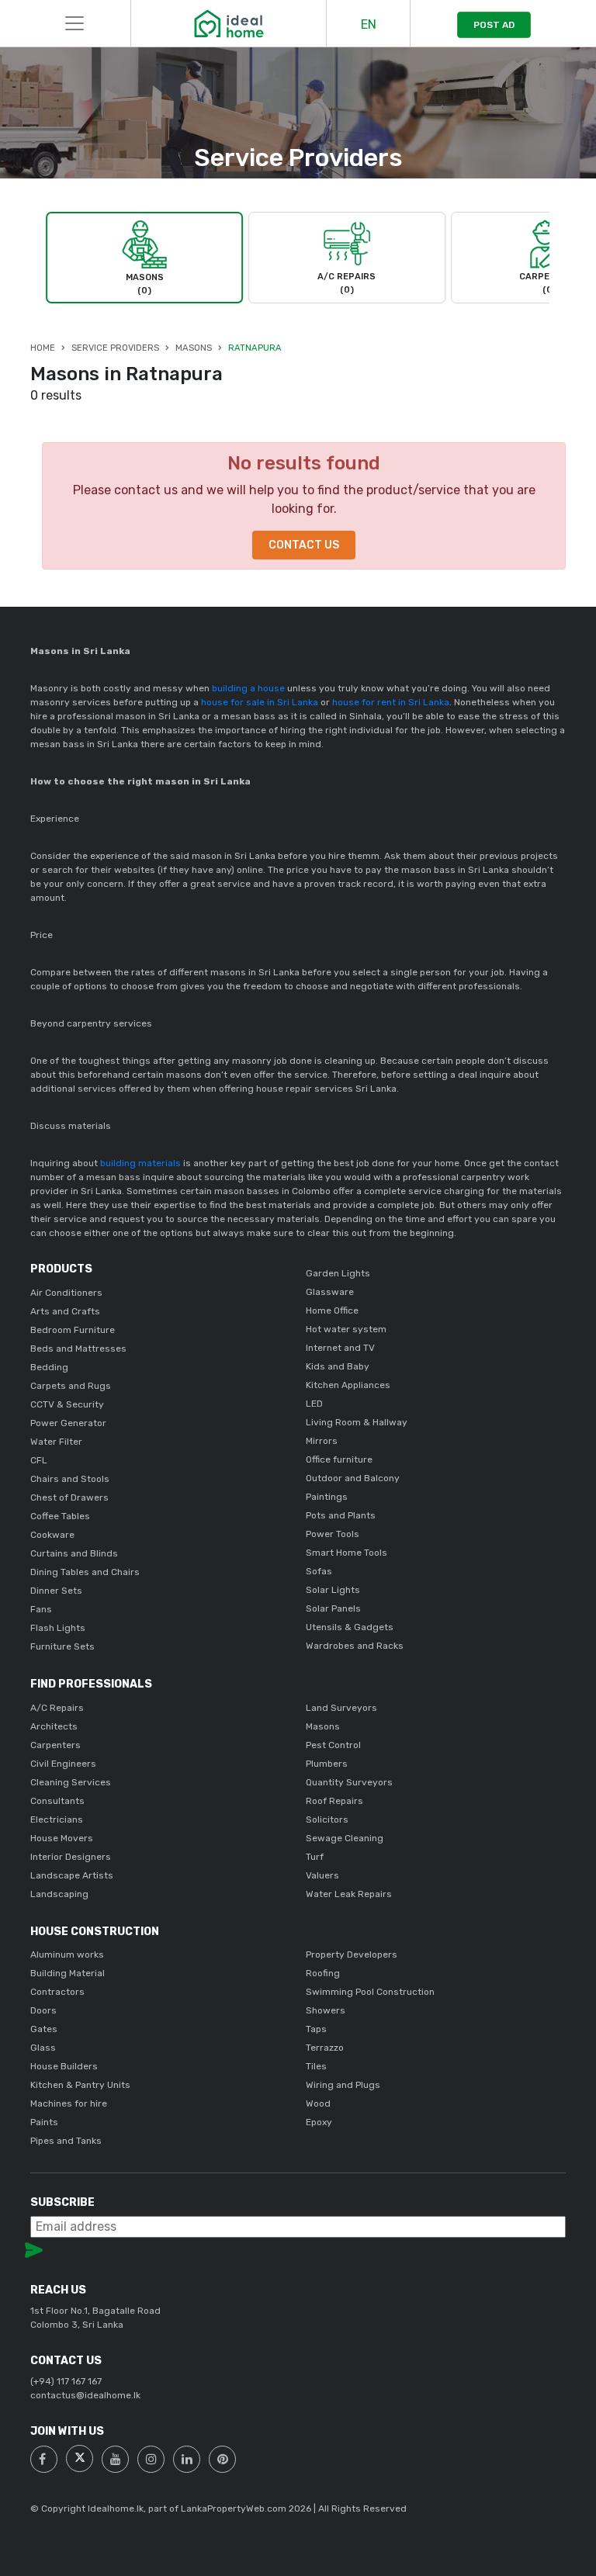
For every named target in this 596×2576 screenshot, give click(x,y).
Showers (326, 2010)
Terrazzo (325, 2048)
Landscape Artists (72, 1875)
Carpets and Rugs (71, 1386)
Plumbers (327, 1764)
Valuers (322, 1875)
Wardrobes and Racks (355, 1646)
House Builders (64, 2066)
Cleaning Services (71, 1782)
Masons (194, 348)
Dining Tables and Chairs (85, 1572)
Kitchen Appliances (348, 1385)
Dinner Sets (56, 1591)
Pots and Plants (341, 1515)
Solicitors (327, 1819)
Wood (318, 2103)
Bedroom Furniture (73, 1330)
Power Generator (68, 1423)
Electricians (57, 1819)
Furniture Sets (62, 1646)
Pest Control (333, 1745)
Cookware (52, 1535)
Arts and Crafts (65, 1311)
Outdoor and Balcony (353, 1478)
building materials (140, 1163)
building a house (248, 688)
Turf (315, 1857)
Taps (316, 2029)
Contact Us (304, 545)
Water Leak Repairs (349, 1894)
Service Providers (115, 348)
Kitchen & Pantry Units (80, 2085)
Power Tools (333, 1534)
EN (369, 24)
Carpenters (55, 1745)
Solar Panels (333, 1608)
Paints (44, 2122)
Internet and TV (340, 1348)
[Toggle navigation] (74, 23)
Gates (44, 2029)
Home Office (332, 1311)
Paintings (327, 1497)
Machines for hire (69, 2103)
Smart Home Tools (347, 1553)
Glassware (330, 1292)
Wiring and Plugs (343, 2085)
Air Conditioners (66, 1293)
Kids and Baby (338, 1366)
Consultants (57, 1801)
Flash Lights (58, 1628)
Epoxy (319, 2122)
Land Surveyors (341, 1708)
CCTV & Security (67, 1404)
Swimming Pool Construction (370, 1992)
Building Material (68, 1973)
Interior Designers (71, 1857)
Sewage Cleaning (345, 1838)
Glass (43, 2048)
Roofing (323, 1973)
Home (43, 348)
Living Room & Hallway (357, 1422)
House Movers (62, 1838)
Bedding (49, 1367)
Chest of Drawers (69, 1497)
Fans (41, 1609)
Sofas (319, 1571)
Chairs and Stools (70, 1479)
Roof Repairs (334, 1801)
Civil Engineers (63, 1764)
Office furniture (339, 1459)
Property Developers (352, 1955)
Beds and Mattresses (78, 1349)
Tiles (316, 2066)
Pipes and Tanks (66, 2141)
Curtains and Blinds (74, 1553)
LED (314, 1404)
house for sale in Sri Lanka (261, 702)
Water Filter (56, 1442)
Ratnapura (255, 348)
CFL (39, 1460)
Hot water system (346, 1329)
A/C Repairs (57, 1708)
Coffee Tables (60, 1516)
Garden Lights (338, 1273)
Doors (43, 2010)
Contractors (57, 1992)
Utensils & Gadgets (350, 1627)
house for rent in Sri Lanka (391, 702)
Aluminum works (67, 1955)
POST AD (494, 25)
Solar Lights (333, 1590)
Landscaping (59, 1894)
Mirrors (322, 1441)
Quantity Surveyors (349, 1782)
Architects (54, 1726)
